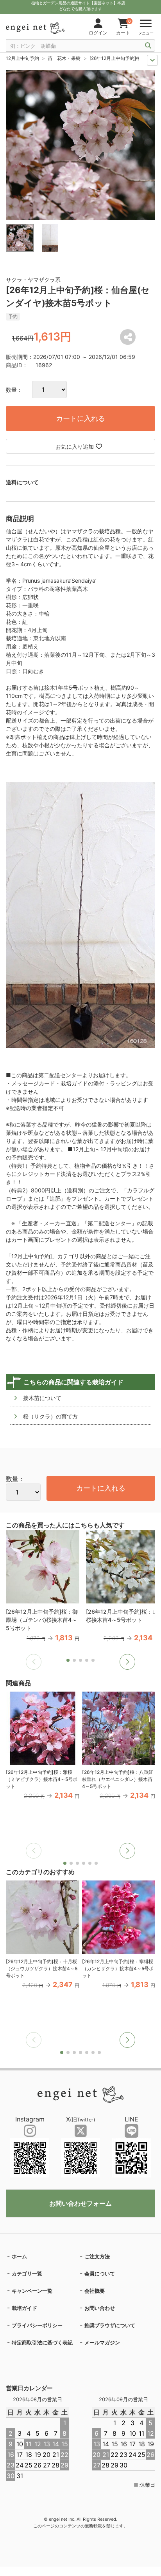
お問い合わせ (100, 2308)
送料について (22, 482)
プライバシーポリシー (37, 2325)
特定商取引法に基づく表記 (42, 2342)
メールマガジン (102, 2342)
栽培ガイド (24, 2308)
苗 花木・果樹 (64, 58)
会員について (100, 2273)
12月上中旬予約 (22, 58)
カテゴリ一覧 (27, 2273)
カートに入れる (80, 418)
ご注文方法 (97, 2256)
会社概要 (95, 2291)
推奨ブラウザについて (110, 2325)
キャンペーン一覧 (32, 2291)
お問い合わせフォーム (80, 2203)
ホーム (19, 2256)
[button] (127, 1662)
